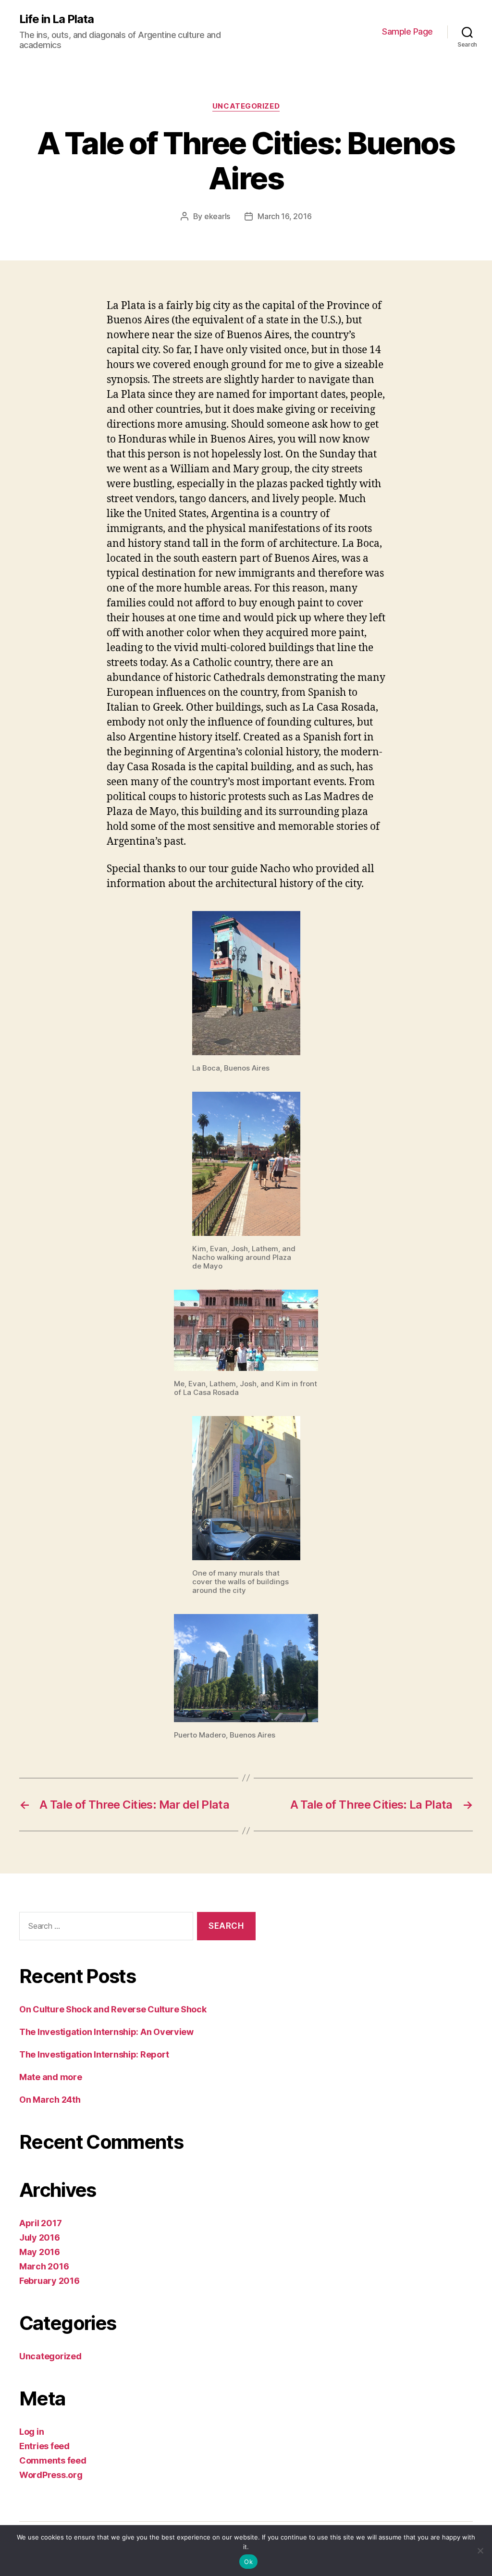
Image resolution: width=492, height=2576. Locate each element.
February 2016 (49, 2281)
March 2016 (44, 2266)
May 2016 (40, 2252)
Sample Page (407, 31)
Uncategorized (246, 106)
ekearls (217, 216)
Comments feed (53, 2460)
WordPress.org (51, 2475)
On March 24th (50, 2100)
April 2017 (40, 2223)
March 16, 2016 (284, 216)
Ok (248, 2562)
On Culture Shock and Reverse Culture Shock (113, 2009)
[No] (480, 2551)
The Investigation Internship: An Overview (106, 2032)
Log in (31, 2432)
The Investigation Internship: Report (94, 2054)
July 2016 (40, 2237)
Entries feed (44, 2446)
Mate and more (51, 2077)
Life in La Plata (56, 19)
